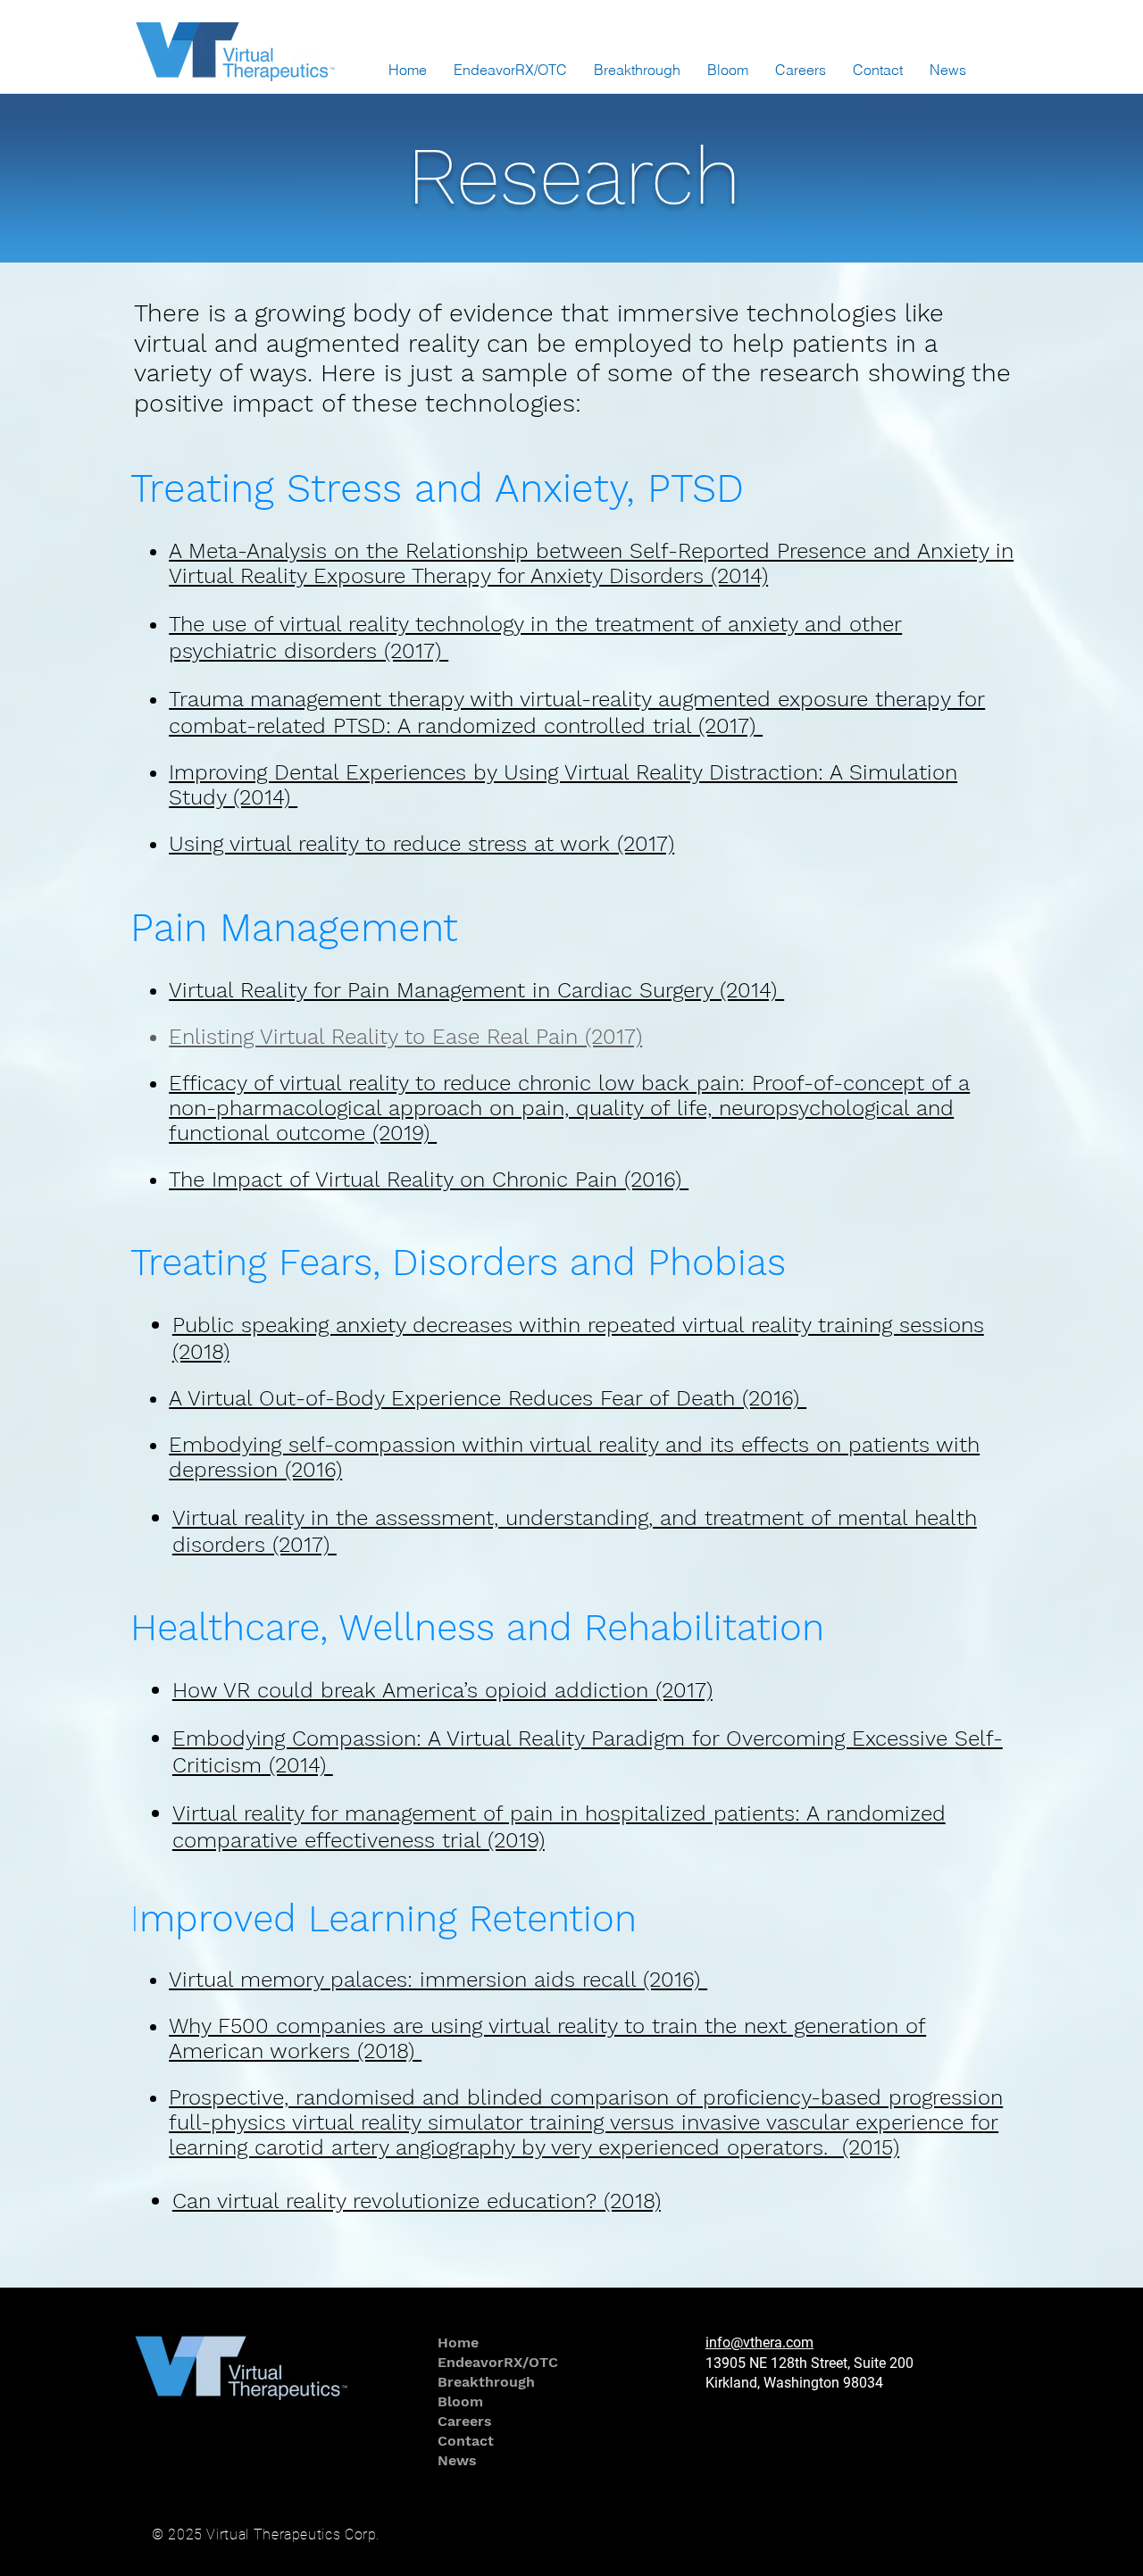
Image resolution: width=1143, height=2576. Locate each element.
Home (458, 2343)
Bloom (460, 2401)
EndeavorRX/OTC (491, 2362)
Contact (466, 2441)
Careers (465, 2421)
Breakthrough (486, 2382)
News (457, 2460)
